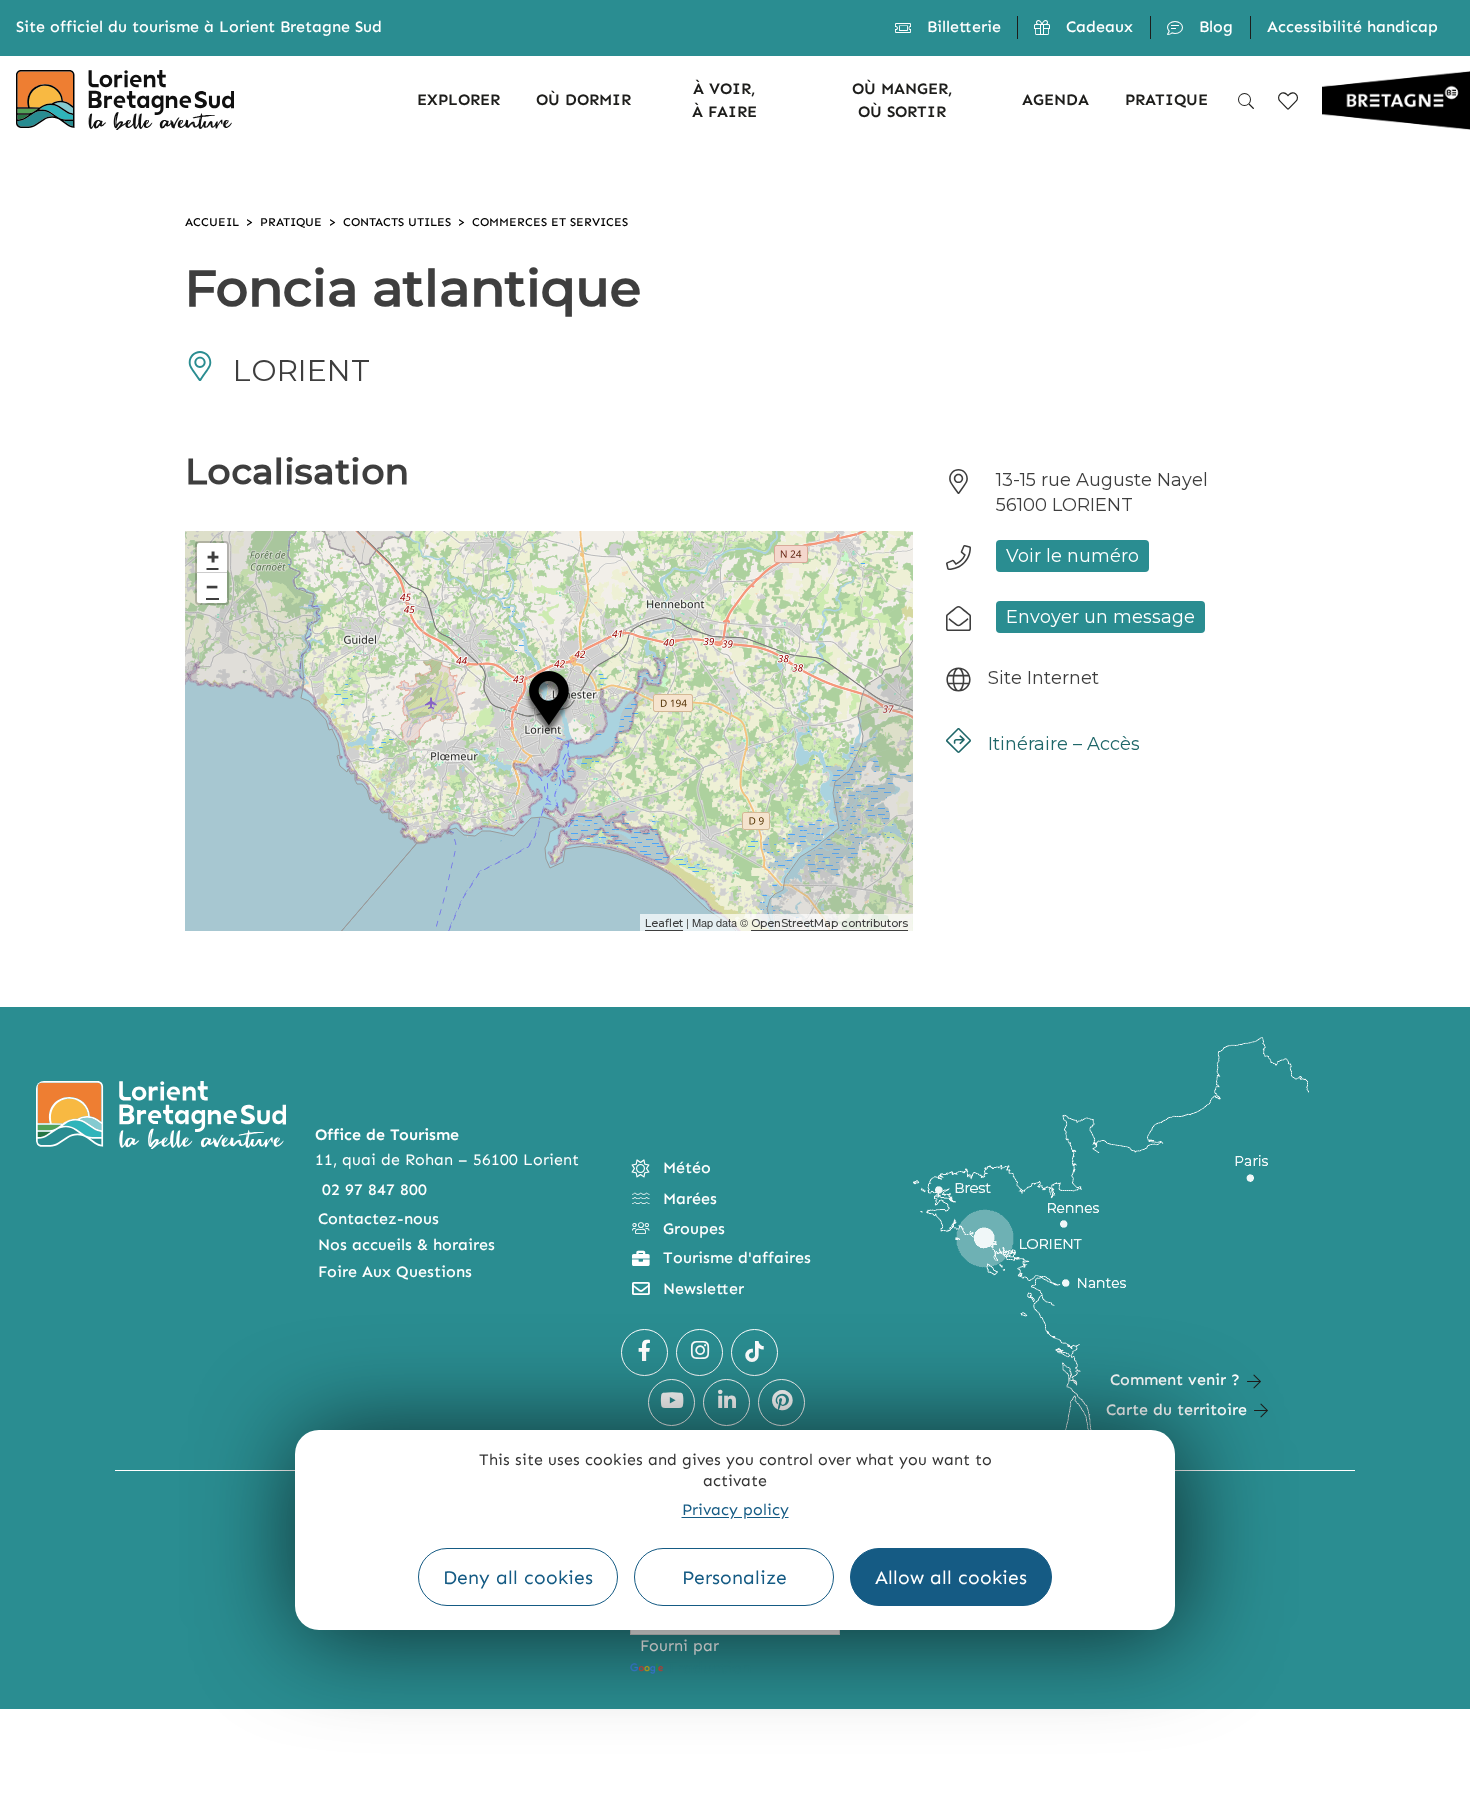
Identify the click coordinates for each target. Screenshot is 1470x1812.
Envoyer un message (1100, 617)
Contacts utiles (397, 222)
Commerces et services (550, 222)
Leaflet (664, 923)
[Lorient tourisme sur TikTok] (754, 1352)
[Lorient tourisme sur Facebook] (644, 1352)
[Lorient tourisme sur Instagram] (699, 1352)
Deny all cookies (518, 1577)
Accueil (212, 222)
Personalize (734, 1577)
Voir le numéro (1072, 556)
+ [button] (213, 557)
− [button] (212, 587)
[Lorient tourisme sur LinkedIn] (726, 1402)
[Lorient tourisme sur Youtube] (671, 1402)
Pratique (291, 222)
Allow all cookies (951, 1577)
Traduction (709, 1667)
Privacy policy (735, 1509)
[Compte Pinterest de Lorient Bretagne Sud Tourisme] (781, 1402)
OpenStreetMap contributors (829, 923)
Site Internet (1043, 678)
